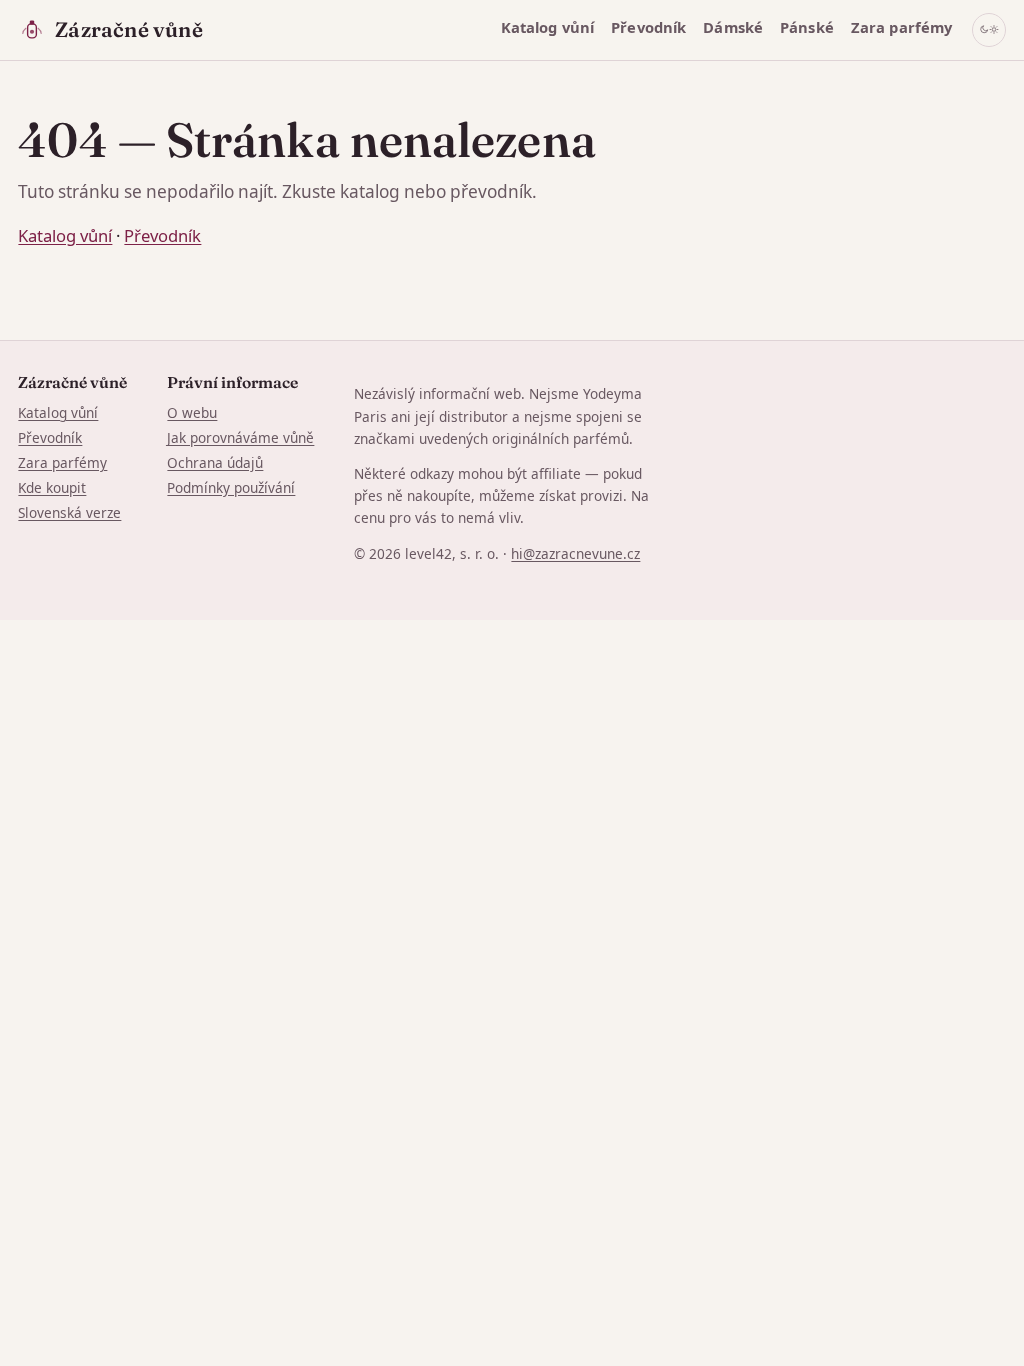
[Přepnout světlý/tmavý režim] (989, 30)
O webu (192, 412)
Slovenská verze (69, 512)
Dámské (733, 27)
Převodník (648, 27)
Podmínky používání (231, 487)
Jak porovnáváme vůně (240, 437)
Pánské (807, 27)
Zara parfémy (902, 27)
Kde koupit (52, 487)
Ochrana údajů (215, 462)
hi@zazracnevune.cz (575, 553)
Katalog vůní (548, 27)
